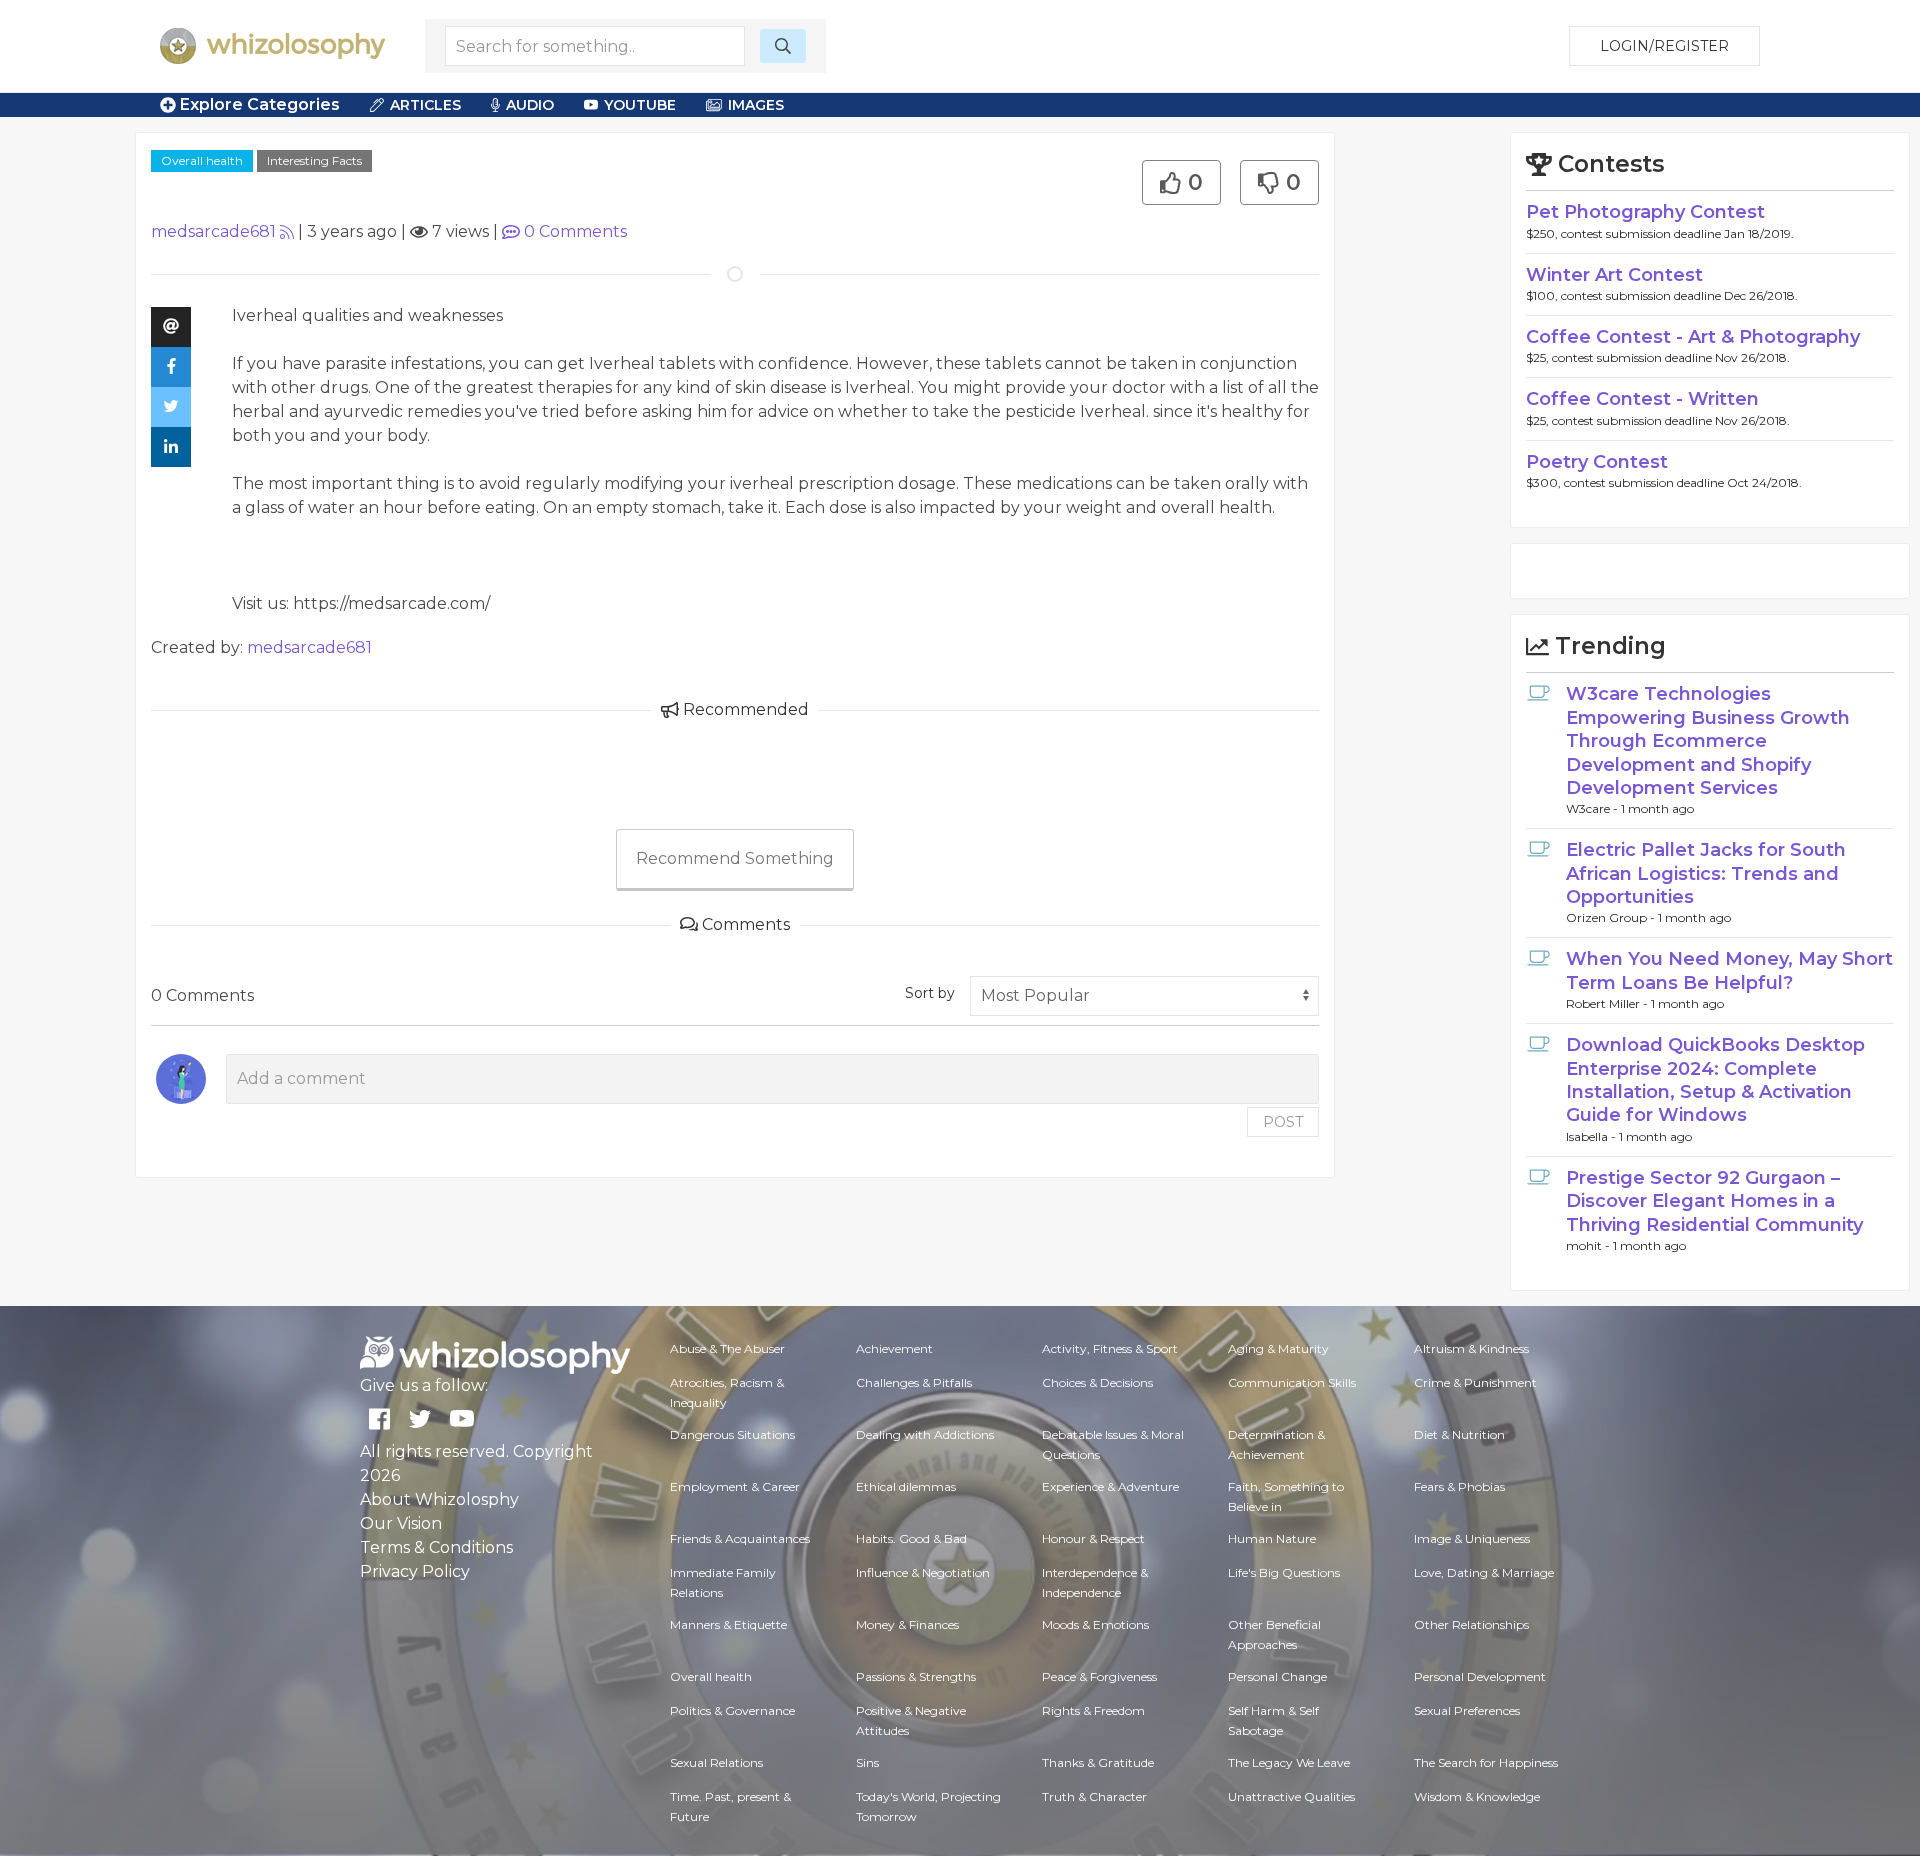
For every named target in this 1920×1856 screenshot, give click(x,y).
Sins (867, 1762)
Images (756, 105)
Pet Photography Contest (1645, 212)
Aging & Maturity (1278, 1348)
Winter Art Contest (1614, 275)
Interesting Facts (314, 160)
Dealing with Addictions (925, 1434)
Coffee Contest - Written (1642, 399)
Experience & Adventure (1110, 1486)
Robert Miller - (1608, 1003)
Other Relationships (1471, 1624)
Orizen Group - (1612, 917)
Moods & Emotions (1095, 1624)
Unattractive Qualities (1291, 1796)
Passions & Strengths (916, 1676)
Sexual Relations (716, 1762)
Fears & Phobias (1459, 1486)
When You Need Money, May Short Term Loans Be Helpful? (1729, 970)
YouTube (640, 105)
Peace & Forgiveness (1099, 1676)
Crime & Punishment (1475, 1382)
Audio (530, 105)
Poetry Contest (1597, 462)
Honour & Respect (1093, 1538)
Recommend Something (735, 858)
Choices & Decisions (1097, 1382)
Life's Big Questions (1284, 1572)
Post (1283, 1122)
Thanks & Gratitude (1098, 1762)
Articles (425, 105)
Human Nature (1272, 1538)
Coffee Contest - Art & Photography (1693, 337)
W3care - (1593, 808)
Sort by (930, 993)
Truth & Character (1094, 1796)
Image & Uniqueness (1472, 1538)
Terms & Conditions (436, 1547)
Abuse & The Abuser (727, 1348)
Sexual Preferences (1467, 1710)
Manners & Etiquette (728, 1624)
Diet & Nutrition (1459, 1434)
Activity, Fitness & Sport (1110, 1348)
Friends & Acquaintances (740, 1538)
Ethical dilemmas (906, 1486)
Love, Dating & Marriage (1484, 1572)
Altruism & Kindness (1471, 1348)
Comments (575, 231)
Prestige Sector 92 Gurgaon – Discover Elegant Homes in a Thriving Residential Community (1714, 1201)
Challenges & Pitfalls (914, 1382)
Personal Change (1277, 1676)
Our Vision (401, 1523)
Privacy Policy (415, 1571)
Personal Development (1480, 1676)
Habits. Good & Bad (911, 1538)
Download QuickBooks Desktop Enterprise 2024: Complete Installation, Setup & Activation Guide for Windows (1715, 1080)
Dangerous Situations (732, 1434)
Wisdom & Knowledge (1477, 1796)
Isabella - (1592, 1136)
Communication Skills (1292, 1382)
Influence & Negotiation (923, 1572)
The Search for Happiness (1486, 1762)
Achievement (894, 1348)
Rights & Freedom (1093, 1710)
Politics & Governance (732, 1710)
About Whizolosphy (439, 1499)
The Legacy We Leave (1289, 1762)
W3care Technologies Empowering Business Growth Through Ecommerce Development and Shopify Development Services (1708, 741)
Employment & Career (735, 1486)
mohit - (1589, 1245)
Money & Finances (907, 1624)
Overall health (202, 160)
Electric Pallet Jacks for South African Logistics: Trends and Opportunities (1706, 873)
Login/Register (1664, 46)
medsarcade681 (213, 231)
